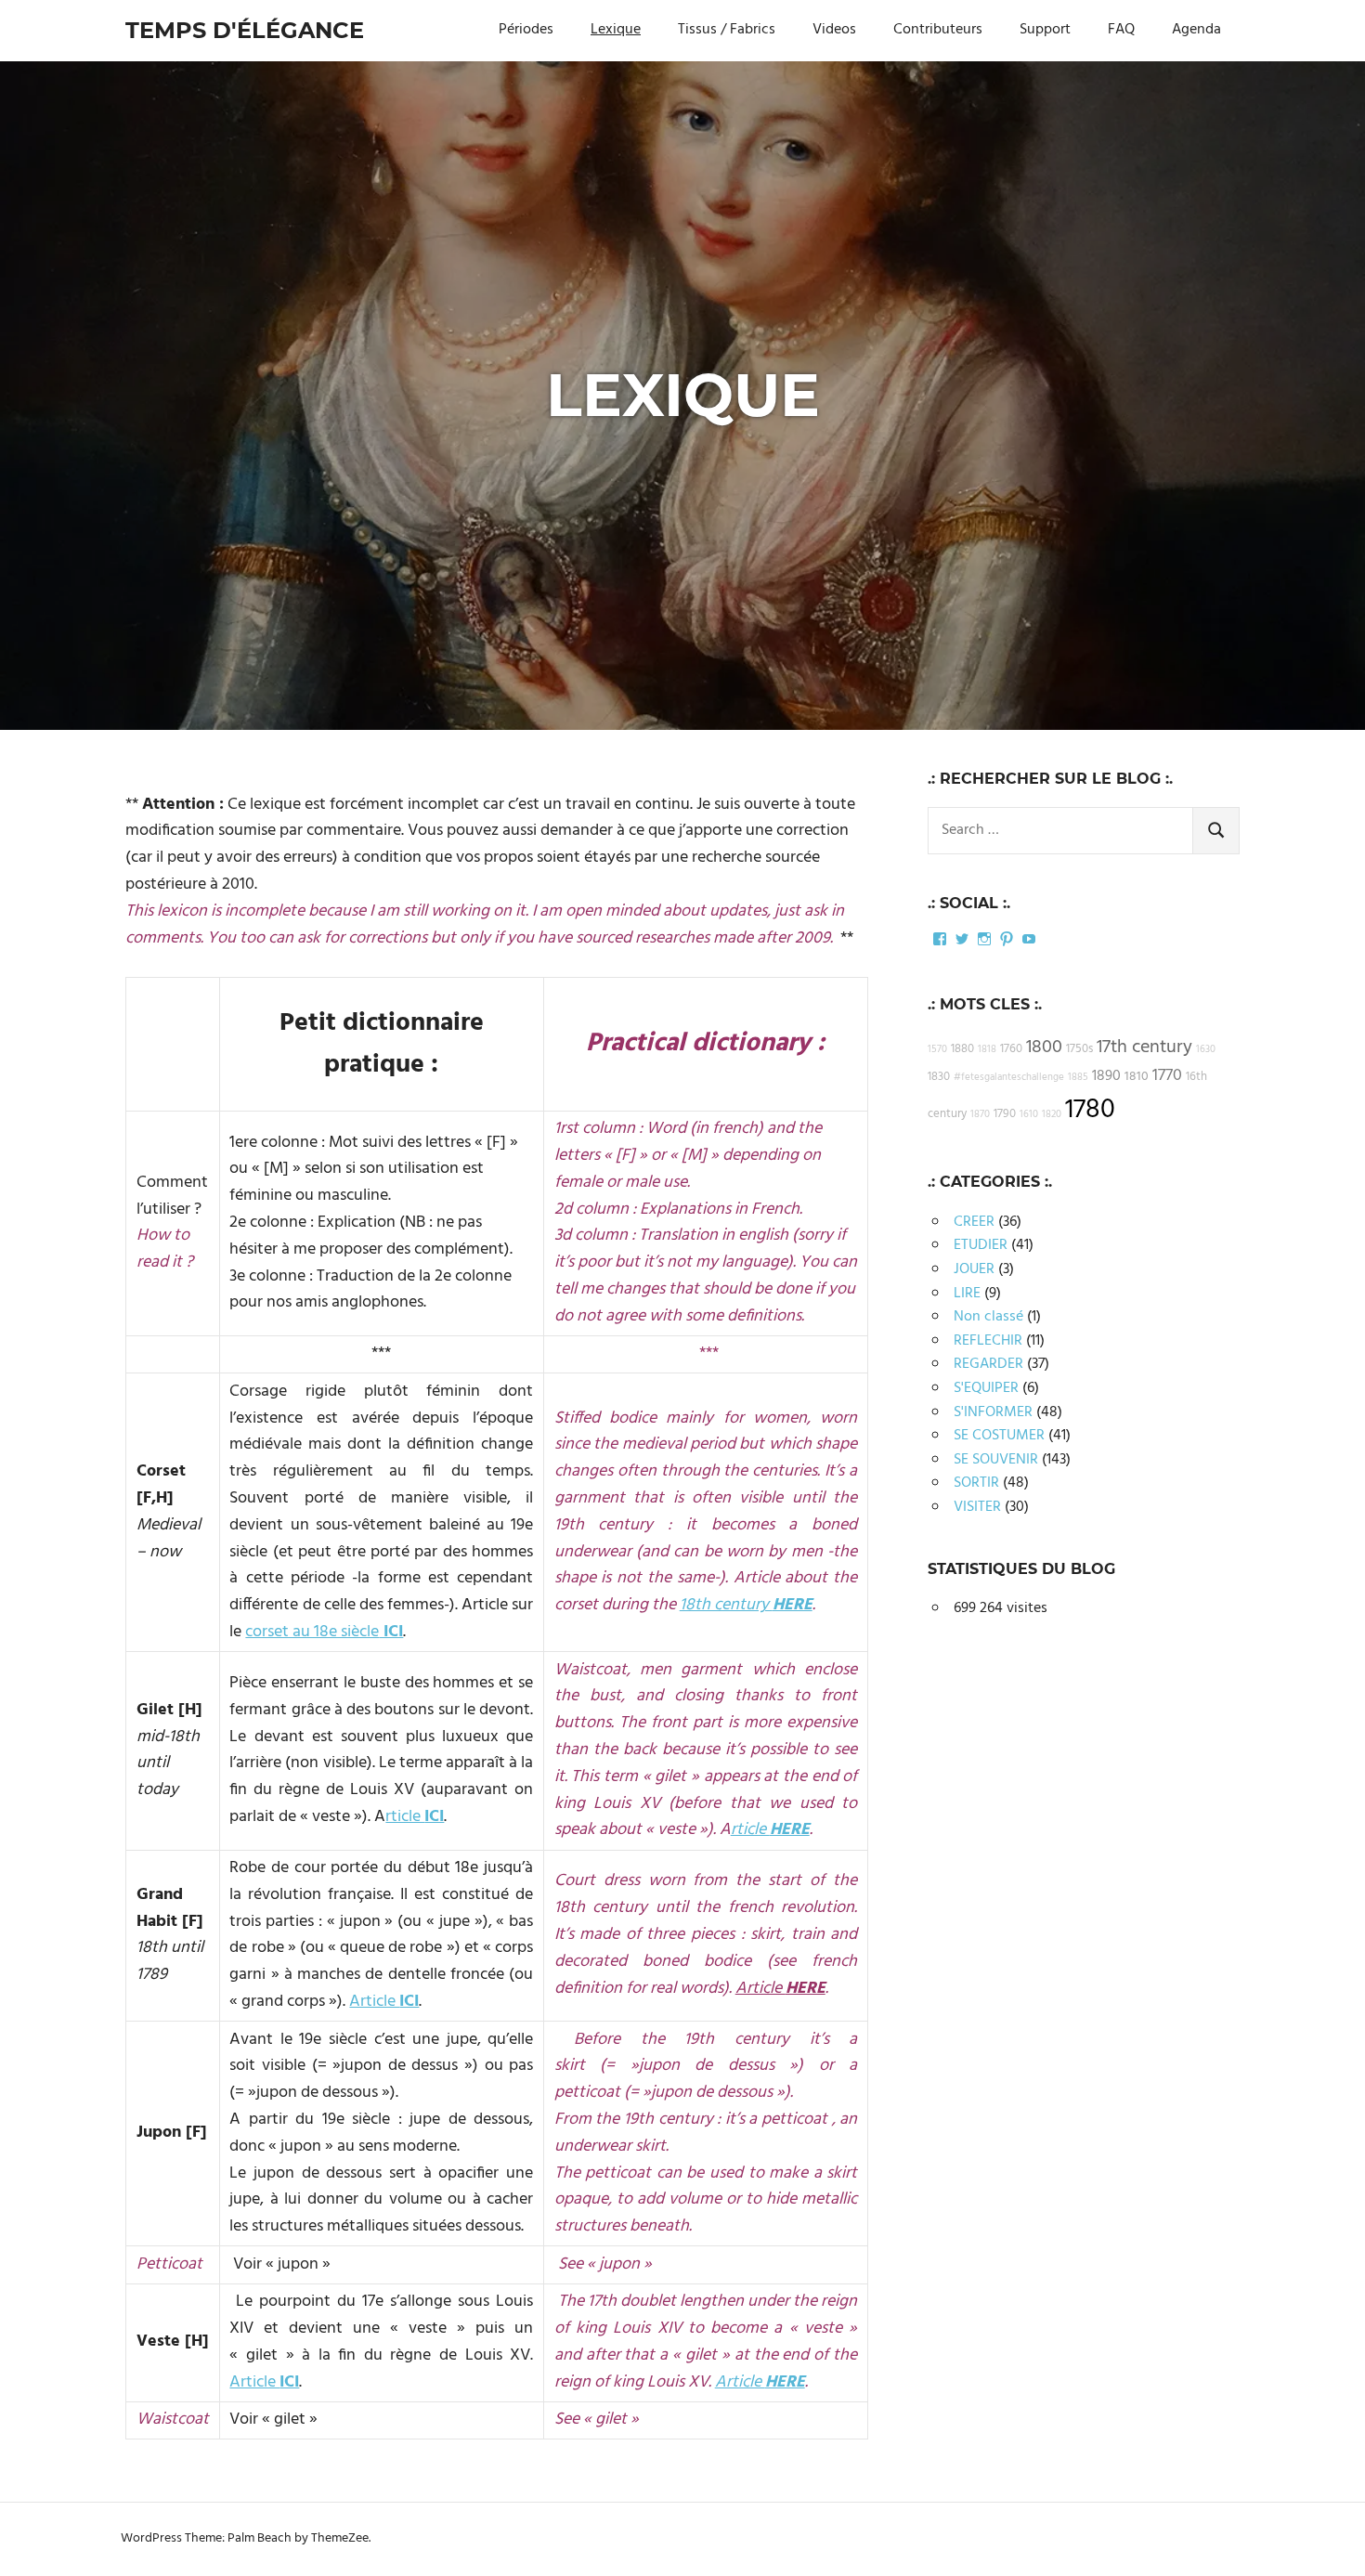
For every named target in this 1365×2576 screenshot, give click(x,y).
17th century (1144, 1047)
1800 (1044, 1047)
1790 (1005, 1114)
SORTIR (976, 1483)
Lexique (616, 30)
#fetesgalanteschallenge (1009, 1078)
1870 (980, 1115)
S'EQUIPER (986, 1388)
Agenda (1196, 30)
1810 (1137, 1077)
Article (384, 2002)
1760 (1011, 1049)
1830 (939, 1077)
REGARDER (988, 1364)
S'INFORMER (993, 1412)
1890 (1106, 1076)
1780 (1090, 1110)
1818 (987, 1050)
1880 (962, 1049)
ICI (391, 1632)
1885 (1078, 1078)
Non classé (988, 1317)
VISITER (977, 1507)
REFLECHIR (988, 1341)
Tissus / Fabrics (727, 30)
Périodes (526, 30)
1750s (1079, 1049)
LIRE (967, 1294)
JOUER (974, 1269)
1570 (937, 1050)
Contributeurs (938, 30)
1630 (1206, 1050)
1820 (1052, 1115)
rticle (415, 1817)
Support (1045, 30)
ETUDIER (981, 1245)
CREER (974, 1222)
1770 (1167, 1076)
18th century (746, 1605)
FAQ (1121, 30)
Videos (834, 30)
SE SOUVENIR (996, 1460)
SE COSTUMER (999, 1436)
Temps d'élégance (245, 30)
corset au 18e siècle (312, 1632)
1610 (1029, 1115)
